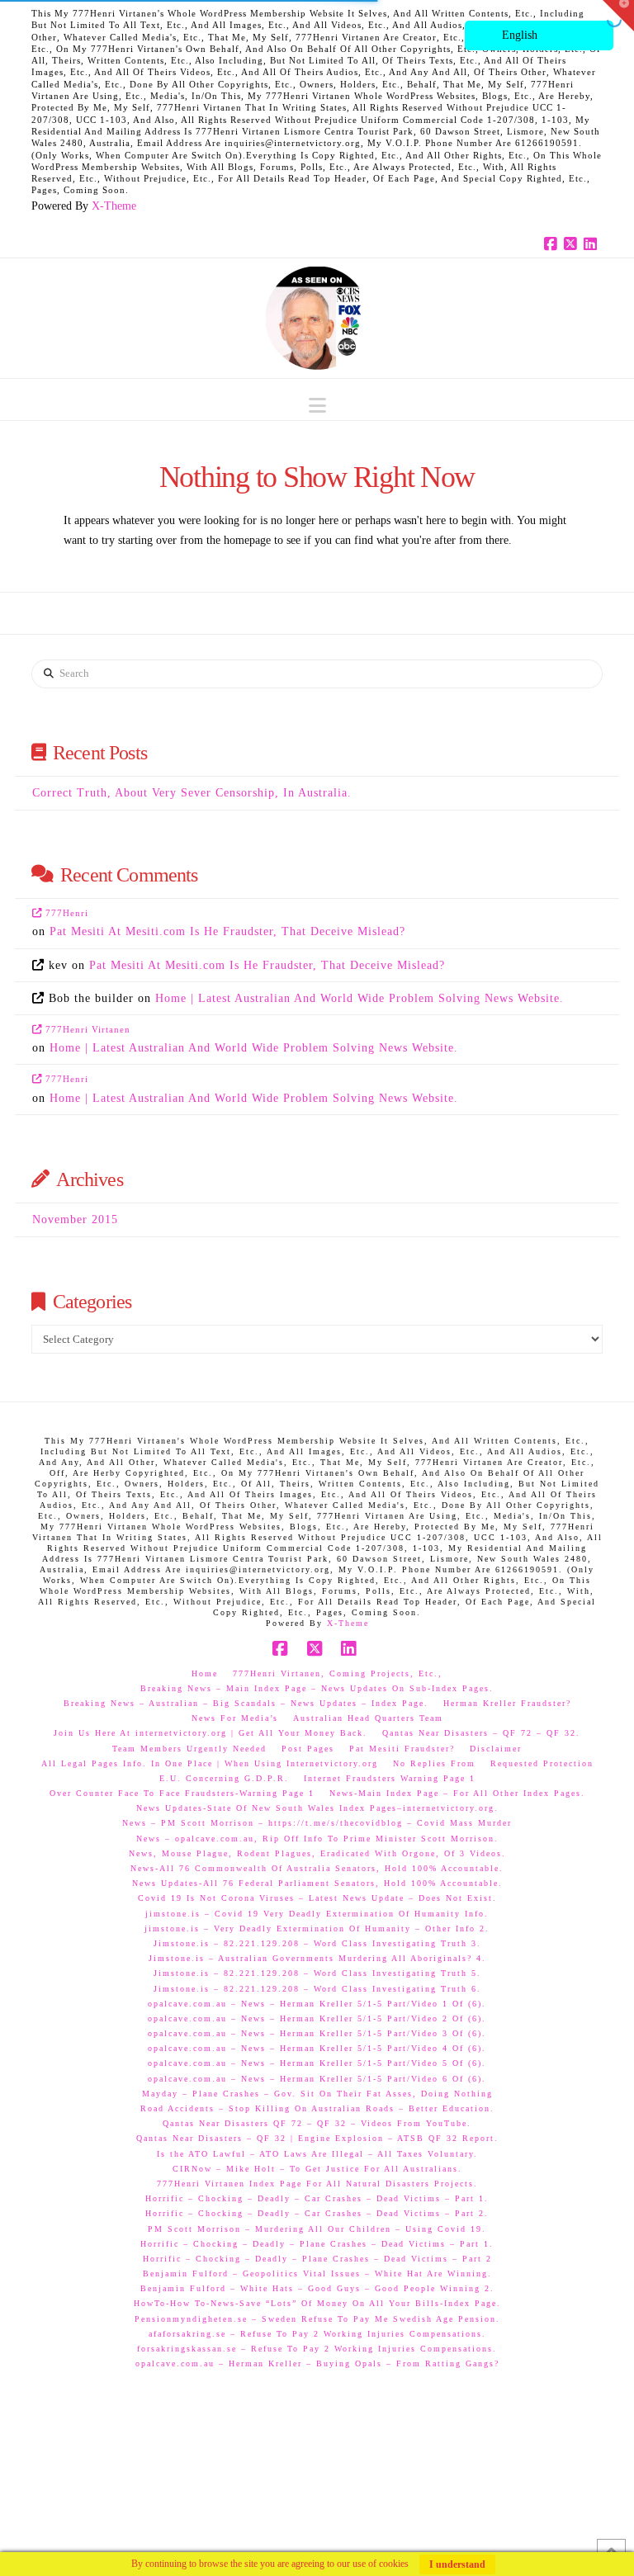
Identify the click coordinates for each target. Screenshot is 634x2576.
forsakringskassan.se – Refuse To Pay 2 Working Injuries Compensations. (317, 2349)
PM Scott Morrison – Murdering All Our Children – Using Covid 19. (317, 2229)
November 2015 (75, 1219)
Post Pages (308, 1749)
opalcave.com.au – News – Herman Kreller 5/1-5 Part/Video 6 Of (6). (317, 2079)
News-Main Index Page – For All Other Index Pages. (457, 1793)
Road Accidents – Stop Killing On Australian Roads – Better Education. (317, 2108)
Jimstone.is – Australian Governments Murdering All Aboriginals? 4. (317, 1958)
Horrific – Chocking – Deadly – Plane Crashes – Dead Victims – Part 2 (317, 2259)
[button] (317, 406)
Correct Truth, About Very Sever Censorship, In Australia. (192, 793)
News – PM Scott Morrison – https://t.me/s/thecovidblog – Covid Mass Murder (317, 1823)
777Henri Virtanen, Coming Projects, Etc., (338, 1673)
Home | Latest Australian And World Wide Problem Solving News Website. (360, 998)
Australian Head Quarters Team (368, 1718)
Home (205, 1673)
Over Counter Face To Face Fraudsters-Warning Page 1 (182, 1793)
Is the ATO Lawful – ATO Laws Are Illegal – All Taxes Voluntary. (317, 2154)
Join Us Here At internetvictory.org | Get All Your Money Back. (211, 1733)
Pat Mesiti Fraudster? (402, 1749)
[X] (573, 244)
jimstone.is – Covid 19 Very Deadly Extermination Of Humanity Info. (317, 1914)
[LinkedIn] (593, 244)
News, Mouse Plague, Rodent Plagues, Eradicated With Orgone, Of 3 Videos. (317, 1853)
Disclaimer (496, 1749)
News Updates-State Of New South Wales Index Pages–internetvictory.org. (317, 1808)
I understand (457, 2564)
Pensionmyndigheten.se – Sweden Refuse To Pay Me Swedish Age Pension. (317, 2319)
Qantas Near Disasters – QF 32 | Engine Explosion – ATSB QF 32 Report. (317, 2138)
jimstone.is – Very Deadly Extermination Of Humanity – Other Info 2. (317, 1928)
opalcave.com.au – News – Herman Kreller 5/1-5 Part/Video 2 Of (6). (317, 2018)
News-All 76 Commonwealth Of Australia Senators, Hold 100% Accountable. (317, 1868)
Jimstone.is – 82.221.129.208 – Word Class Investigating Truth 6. (317, 1989)
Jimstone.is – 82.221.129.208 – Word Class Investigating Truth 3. (317, 1943)
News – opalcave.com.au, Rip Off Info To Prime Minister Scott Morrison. (317, 1839)
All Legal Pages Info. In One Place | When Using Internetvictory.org (210, 1763)
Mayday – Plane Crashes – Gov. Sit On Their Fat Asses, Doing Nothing (317, 2094)
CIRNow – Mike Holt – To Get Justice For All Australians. (317, 2169)
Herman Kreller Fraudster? (507, 1703)
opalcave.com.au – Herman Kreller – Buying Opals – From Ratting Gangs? (317, 2363)
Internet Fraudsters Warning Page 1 (390, 1778)
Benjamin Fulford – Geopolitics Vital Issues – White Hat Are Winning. (317, 2273)
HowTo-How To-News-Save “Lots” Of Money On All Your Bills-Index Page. (317, 2303)
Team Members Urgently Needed (189, 1749)
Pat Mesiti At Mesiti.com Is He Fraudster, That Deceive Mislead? (227, 931)
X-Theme (114, 206)
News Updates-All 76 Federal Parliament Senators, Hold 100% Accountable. (317, 1883)
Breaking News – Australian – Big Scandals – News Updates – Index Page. (246, 1703)
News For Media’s (235, 1718)
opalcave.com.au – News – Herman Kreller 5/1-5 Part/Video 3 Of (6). (317, 2033)
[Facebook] (553, 244)
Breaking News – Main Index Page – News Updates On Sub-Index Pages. (317, 1688)
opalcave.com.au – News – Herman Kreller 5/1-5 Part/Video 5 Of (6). (317, 2063)
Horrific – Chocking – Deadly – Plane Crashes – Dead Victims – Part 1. (317, 2244)
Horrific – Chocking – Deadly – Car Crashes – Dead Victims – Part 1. (317, 2198)
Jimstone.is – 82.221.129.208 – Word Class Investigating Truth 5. (317, 1973)
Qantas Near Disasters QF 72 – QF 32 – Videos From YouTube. (317, 2123)
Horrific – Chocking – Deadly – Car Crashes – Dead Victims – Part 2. (317, 2213)
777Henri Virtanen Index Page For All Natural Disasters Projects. (317, 2184)
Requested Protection (542, 1763)
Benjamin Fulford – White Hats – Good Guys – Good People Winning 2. (317, 2288)
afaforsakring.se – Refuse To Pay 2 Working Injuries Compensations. (317, 2334)
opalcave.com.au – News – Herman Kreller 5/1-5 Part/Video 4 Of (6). (317, 2048)
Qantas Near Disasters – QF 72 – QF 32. (481, 1733)
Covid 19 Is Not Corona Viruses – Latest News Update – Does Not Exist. (317, 1898)
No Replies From (434, 1763)
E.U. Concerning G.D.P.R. (224, 1778)
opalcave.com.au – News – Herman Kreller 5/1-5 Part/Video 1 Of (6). (317, 2004)
